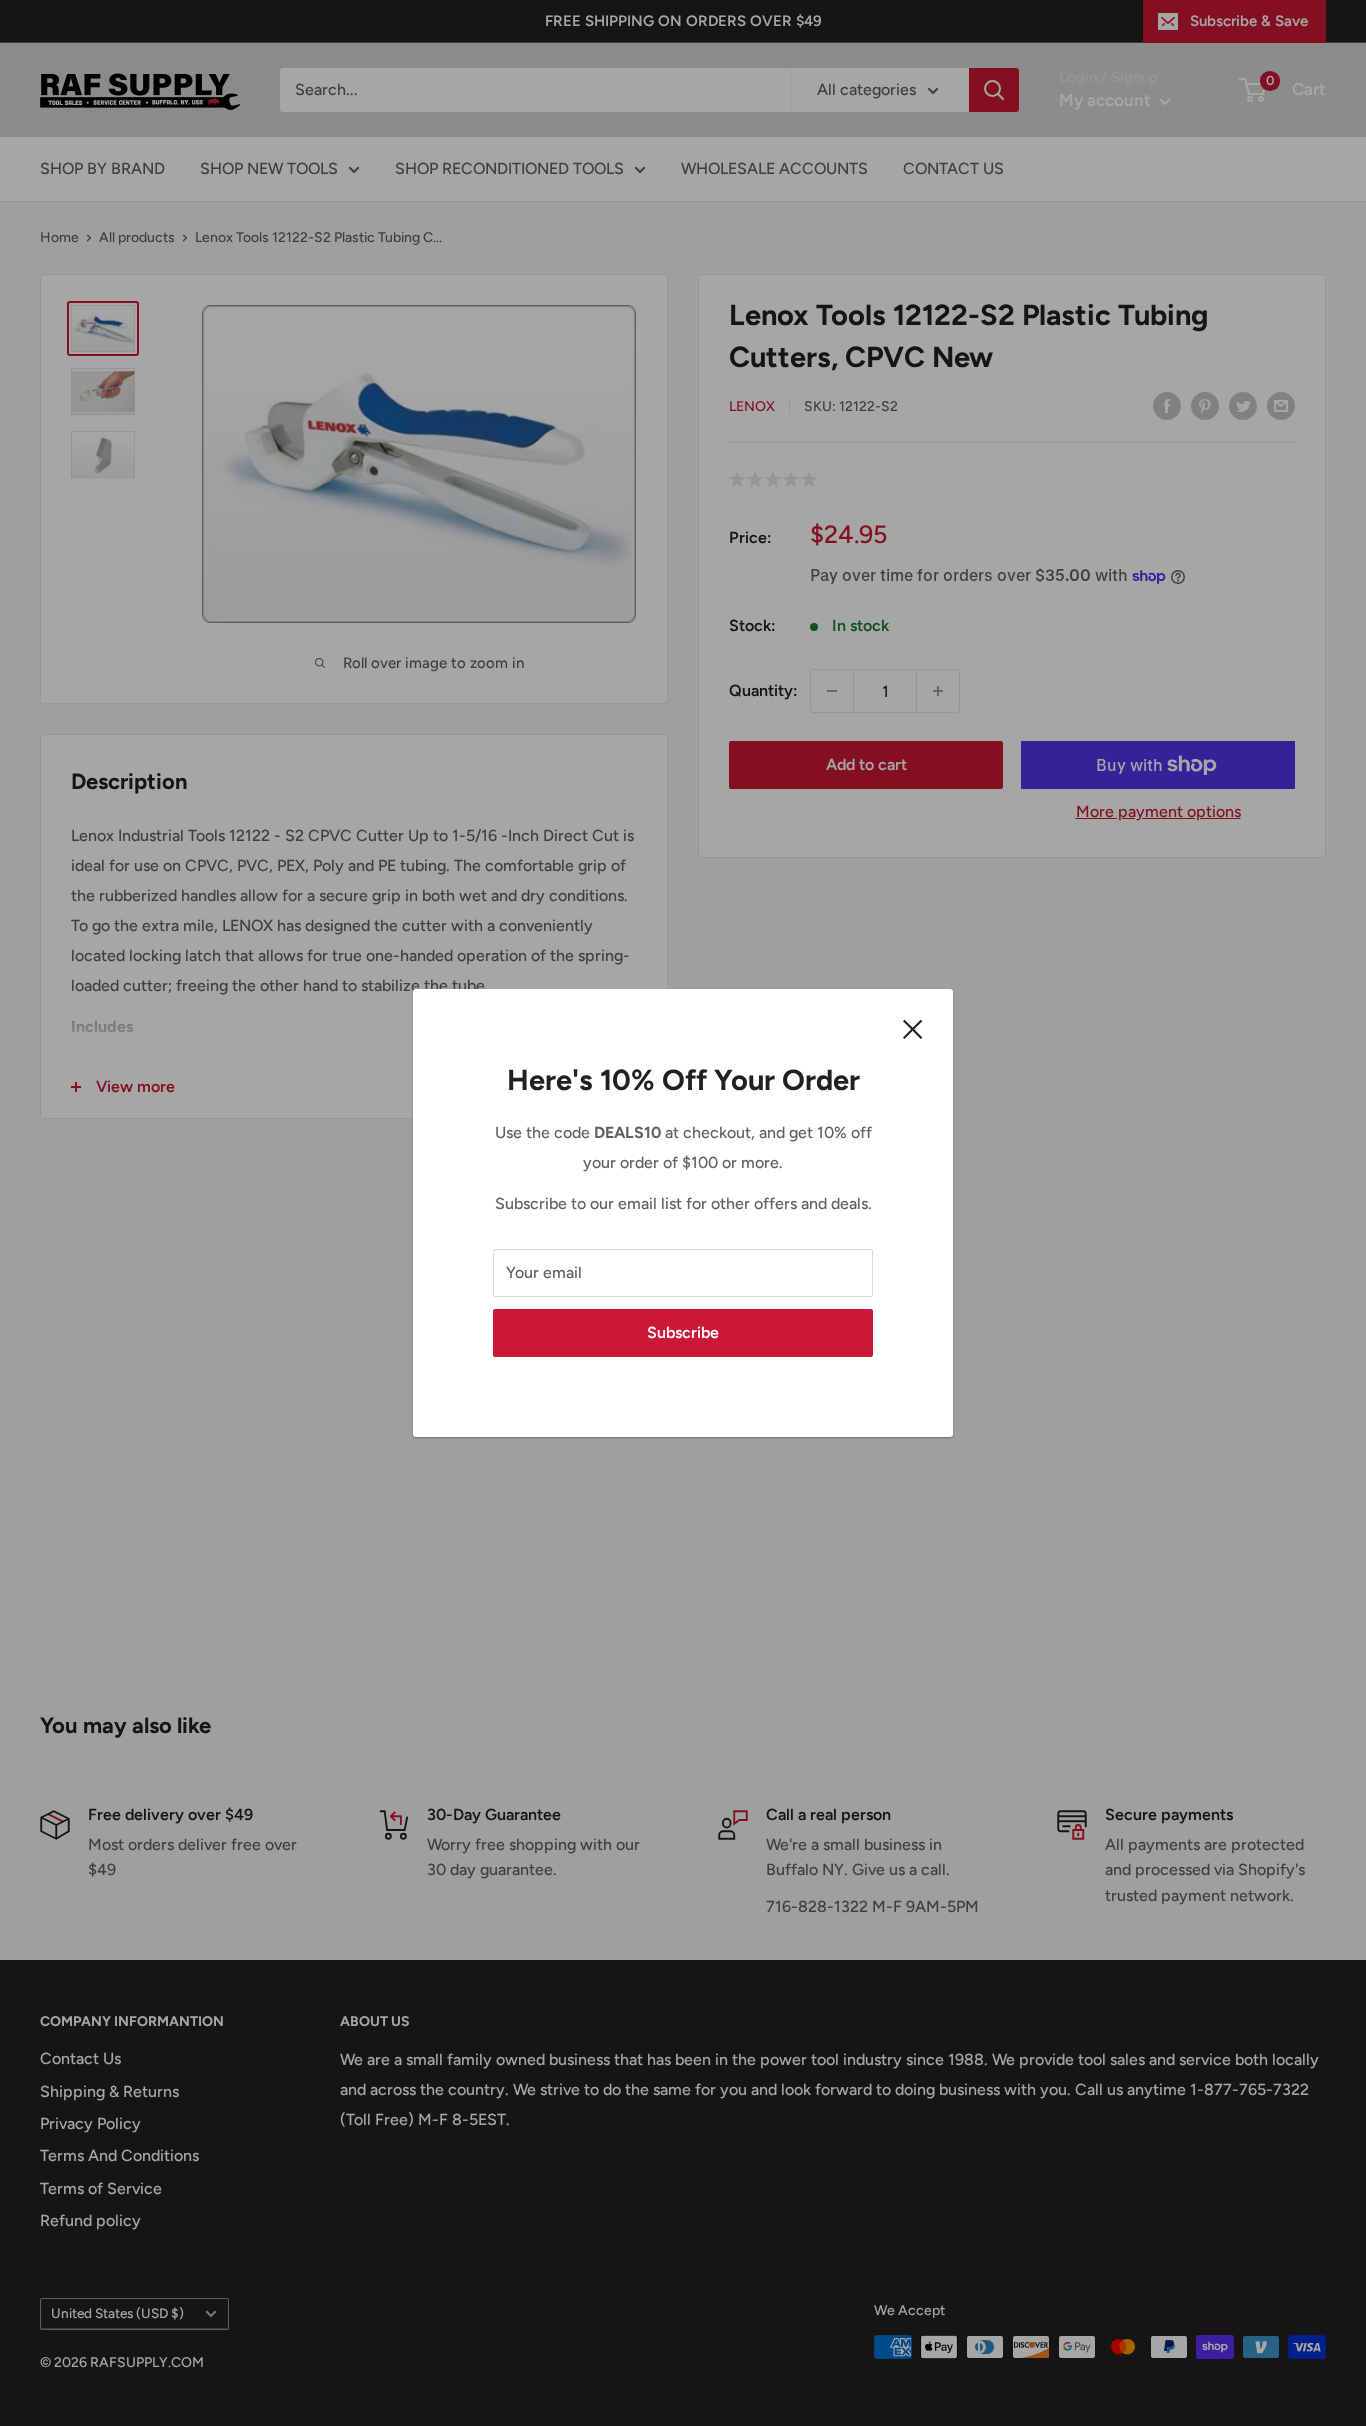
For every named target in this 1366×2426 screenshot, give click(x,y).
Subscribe (683, 1332)
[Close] (913, 1028)
